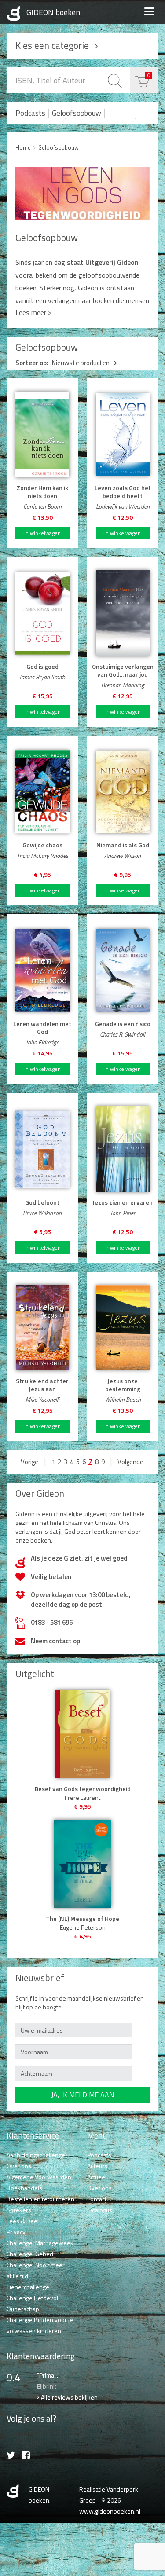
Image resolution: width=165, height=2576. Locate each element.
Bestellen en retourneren (40, 2199)
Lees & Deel (23, 2221)
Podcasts (30, 113)
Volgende (130, 1462)
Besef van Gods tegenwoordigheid (83, 1789)
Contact (97, 2199)
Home (23, 147)
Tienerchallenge (28, 2287)
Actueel (97, 2177)
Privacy (16, 2232)
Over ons (19, 2166)
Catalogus (100, 2210)
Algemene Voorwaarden (39, 2177)
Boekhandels (24, 2188)
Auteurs (97, 2166)
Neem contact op (55, 1641)
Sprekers (19, 2210)
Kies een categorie (52, 45)
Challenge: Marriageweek (40, 2243)
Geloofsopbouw (77, 113)
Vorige (29, 1462)
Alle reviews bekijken (69, 2397)
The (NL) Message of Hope (82, 1919)
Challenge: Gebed (30, 2254)
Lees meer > (33, 312)
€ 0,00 (149, 75)
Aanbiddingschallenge (36, 2155)
